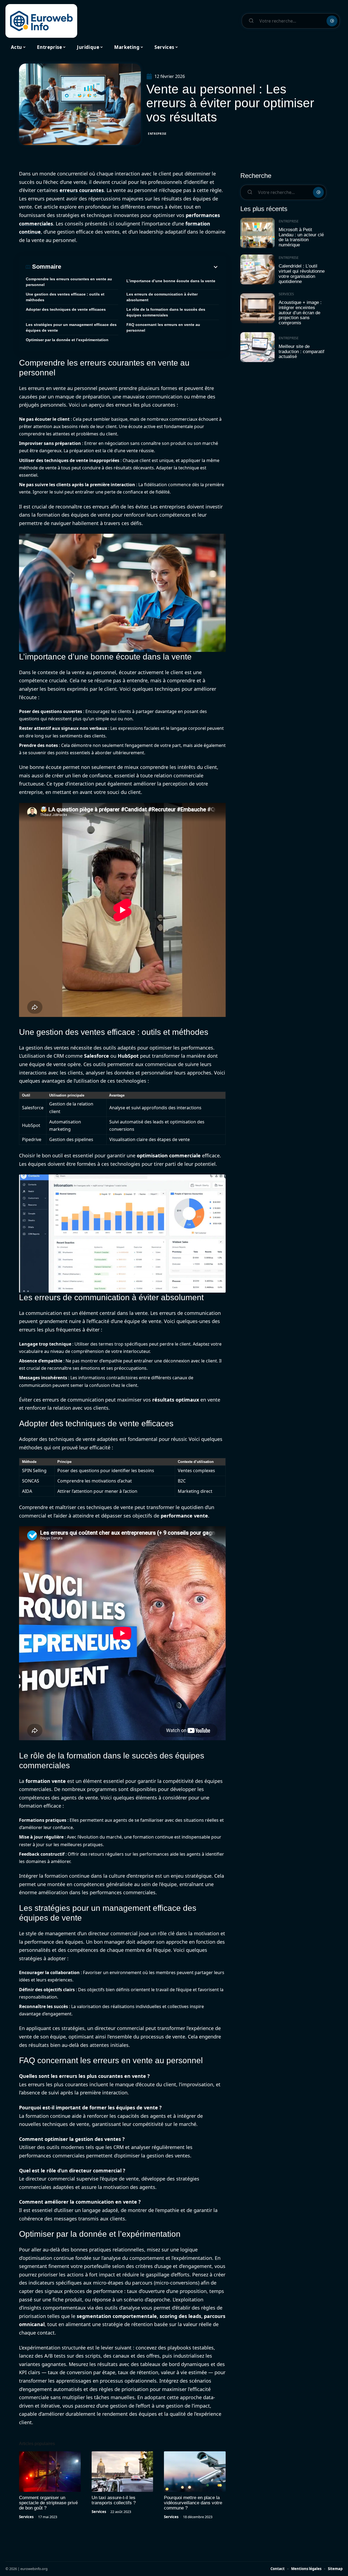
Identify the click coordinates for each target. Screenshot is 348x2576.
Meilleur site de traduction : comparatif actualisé (302, 351)
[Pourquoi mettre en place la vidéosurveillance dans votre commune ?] (195, 2472)
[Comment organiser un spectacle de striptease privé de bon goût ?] (50, 2472)
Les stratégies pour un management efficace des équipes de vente (71, 327)
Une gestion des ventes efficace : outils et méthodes (65, 297)
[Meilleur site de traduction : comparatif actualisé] (257, 347)
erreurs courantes (82, 190)
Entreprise (157, 134)
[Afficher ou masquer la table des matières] (140, 267)
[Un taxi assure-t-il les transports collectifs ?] (122, 2472)
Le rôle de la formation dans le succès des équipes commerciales (166, 312)
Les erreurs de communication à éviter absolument (162, 297)
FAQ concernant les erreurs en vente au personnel (163, 327)
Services (26, 2517)
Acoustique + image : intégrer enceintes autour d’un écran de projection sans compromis (300, 313)
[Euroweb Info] (41, 21)
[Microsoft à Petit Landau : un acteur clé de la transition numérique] (257, 233)
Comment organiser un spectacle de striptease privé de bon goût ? (48, 2503)
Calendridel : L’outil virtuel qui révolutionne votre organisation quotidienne (302, 274)
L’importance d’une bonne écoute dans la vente (171, 281)
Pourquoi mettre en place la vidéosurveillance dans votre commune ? (193, 2503)
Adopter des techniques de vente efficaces (66, 309)
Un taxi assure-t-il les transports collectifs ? (114, 2500)
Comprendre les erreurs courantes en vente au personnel (69, 282)
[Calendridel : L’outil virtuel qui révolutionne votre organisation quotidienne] (257, 270)
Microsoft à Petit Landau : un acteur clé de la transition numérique (301, 237)
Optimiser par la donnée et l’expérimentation (67, 340)
